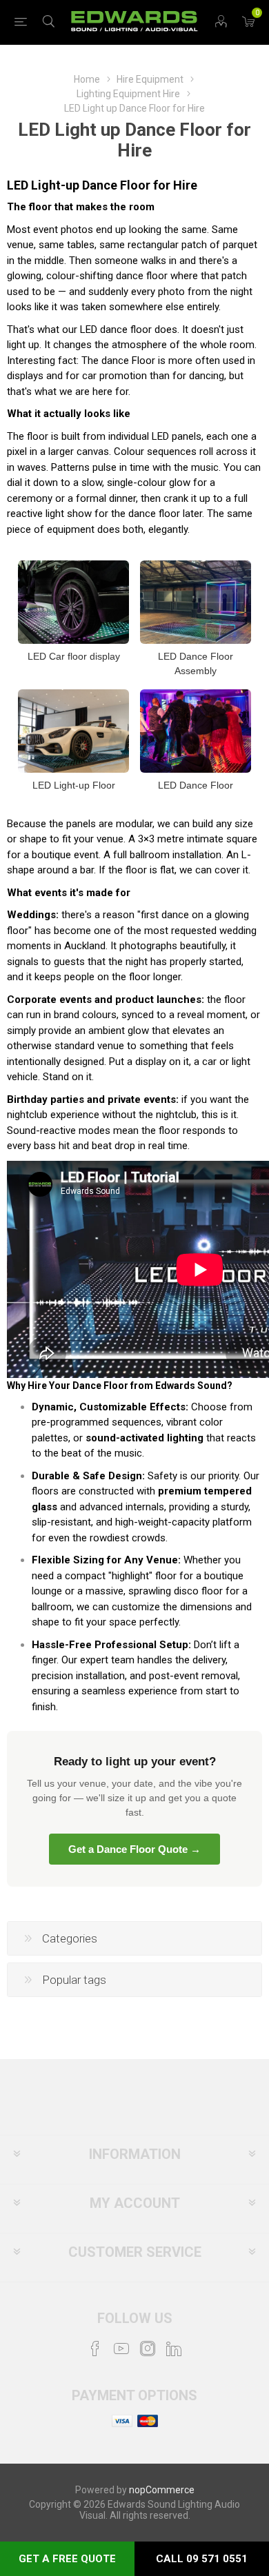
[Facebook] (95, 2349)
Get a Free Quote (67, 2559)
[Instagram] (148, 2349)
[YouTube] (121, 2349)
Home (87, 79)
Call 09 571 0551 (202, 2559)
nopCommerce (162, 2490)
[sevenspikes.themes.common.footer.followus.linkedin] (174, 2349)
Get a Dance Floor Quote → (134, 1849)
